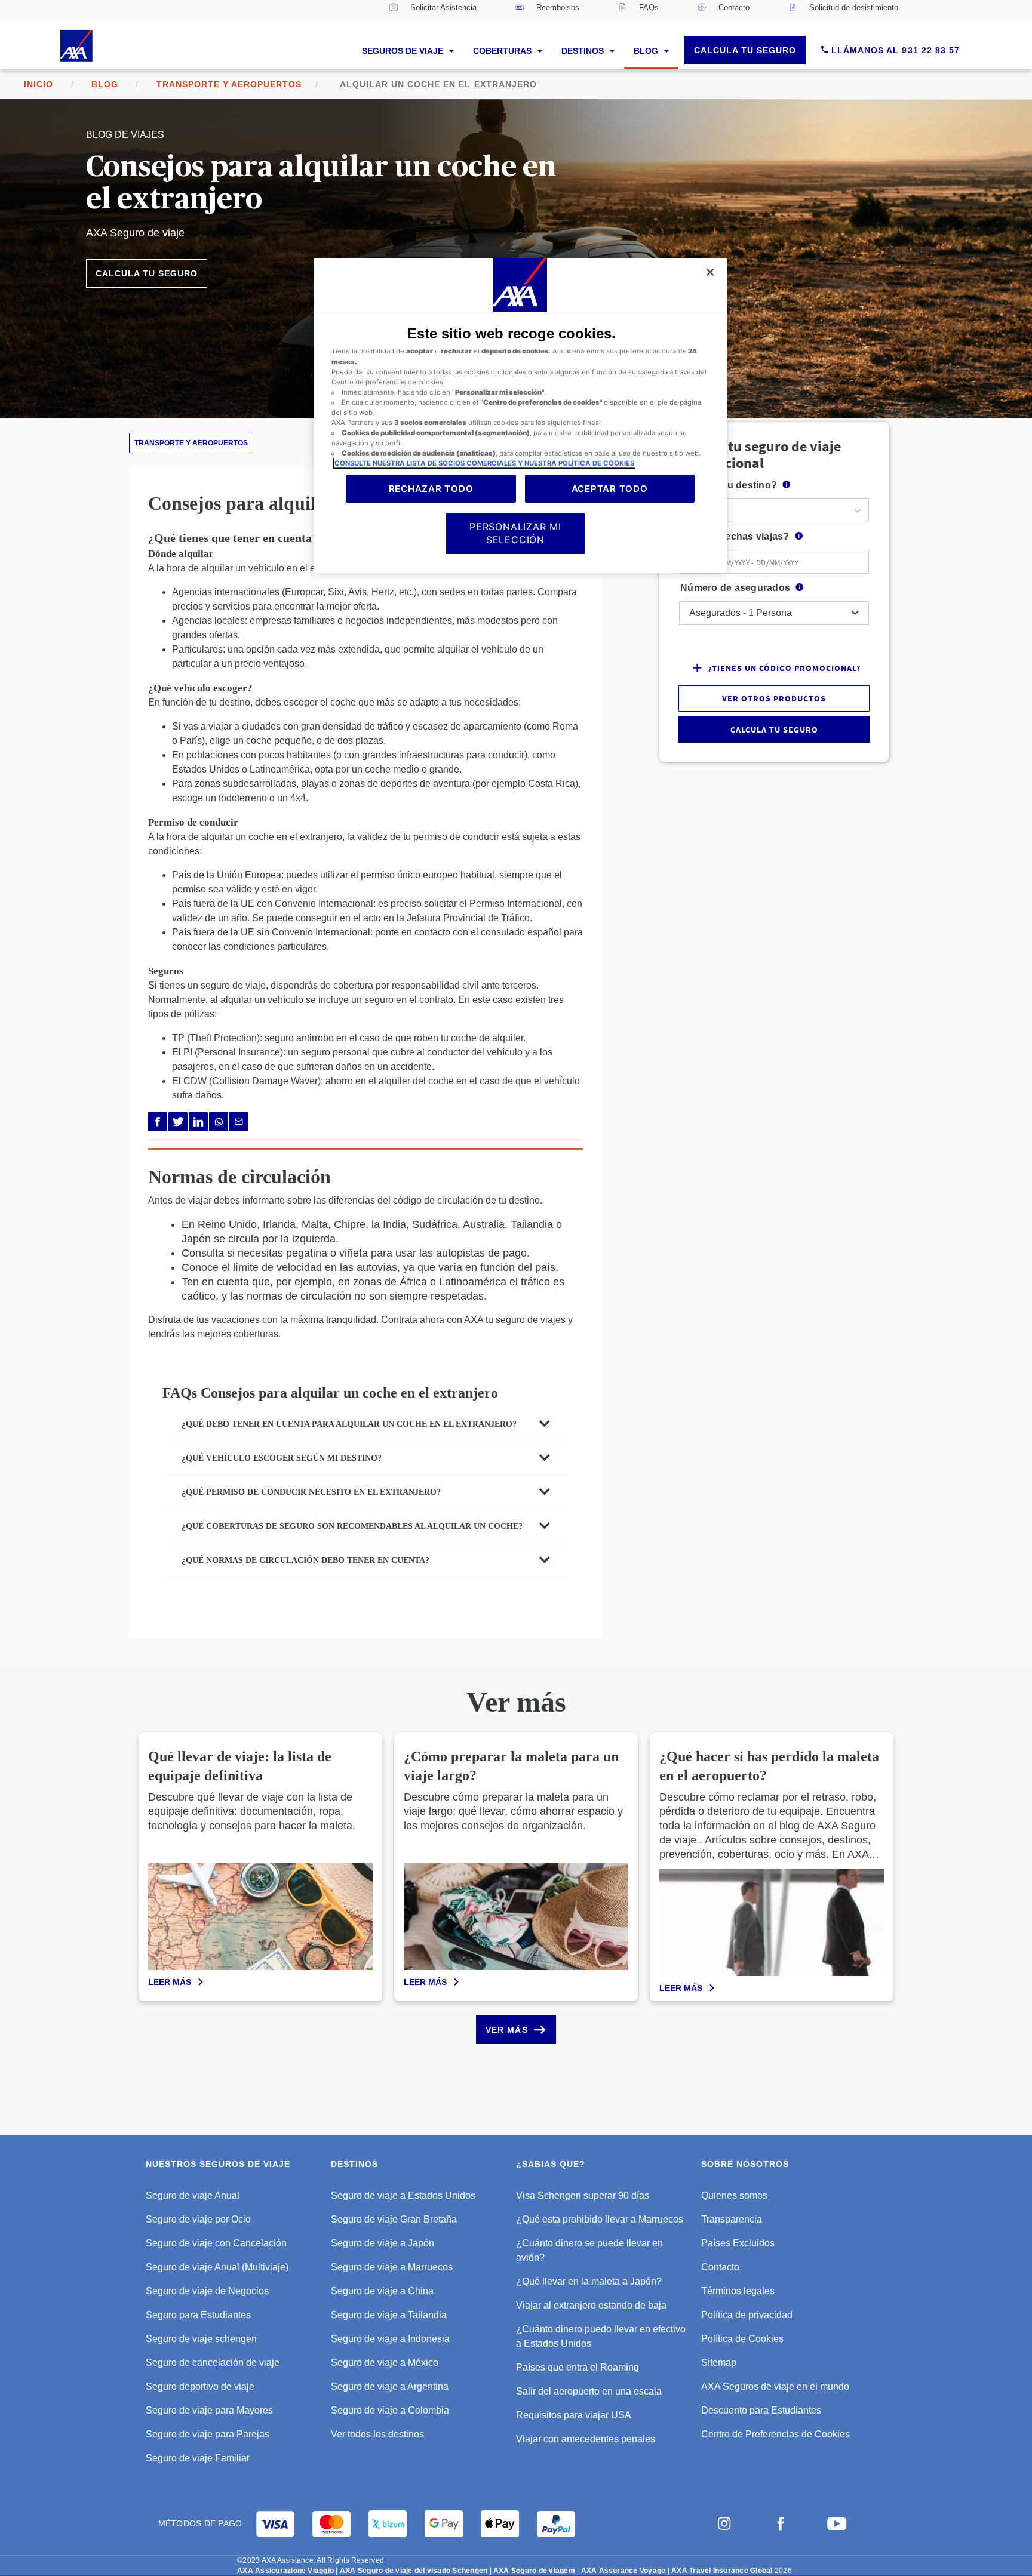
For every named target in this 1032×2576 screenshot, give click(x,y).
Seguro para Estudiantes (198, 2315)
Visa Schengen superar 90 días (583, 2195)
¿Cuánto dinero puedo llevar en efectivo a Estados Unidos (601, 2336)
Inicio (39, 84)
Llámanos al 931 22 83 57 (894, 50)
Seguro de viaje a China (382, 2291)
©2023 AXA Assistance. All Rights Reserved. (311, 2560)
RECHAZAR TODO (431, 489)
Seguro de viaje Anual (193, 2195)
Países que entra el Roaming (578, 2367)
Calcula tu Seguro (147, 273)
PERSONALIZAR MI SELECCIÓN (515, 533)
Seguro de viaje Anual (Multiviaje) (217, 2267)
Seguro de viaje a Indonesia (390, 2339)
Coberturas (503, 51)
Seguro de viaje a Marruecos (392, 2267)
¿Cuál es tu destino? (729, 485)
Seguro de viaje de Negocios (207, 2291)
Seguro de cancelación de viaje (213, 2363)
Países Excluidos (738, 2243)
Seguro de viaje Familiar (198, 2458)
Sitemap (719, 2363)
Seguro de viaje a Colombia (390, 2410)
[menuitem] (433, 11)
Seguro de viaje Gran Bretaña (394, 2219)
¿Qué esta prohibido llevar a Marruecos (600, 2219)
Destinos (584, 51)
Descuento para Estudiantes (761, 2410)
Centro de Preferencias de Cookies (775, 2434)
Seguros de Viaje (404, 51)
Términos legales (738, 2291)
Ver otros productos (774, 698)
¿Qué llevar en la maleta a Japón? (589, 2281)
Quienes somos (734, 2195)
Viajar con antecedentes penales (586, 2439)
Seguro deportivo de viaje (200, 2386)
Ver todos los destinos (377, 2434)
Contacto (720, 2267)
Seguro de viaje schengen (201, 2339)
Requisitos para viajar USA (574, 2415)
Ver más (506, 2030)
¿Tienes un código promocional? (784, 668)
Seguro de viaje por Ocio (198, 2219)
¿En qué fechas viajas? (735, 536)
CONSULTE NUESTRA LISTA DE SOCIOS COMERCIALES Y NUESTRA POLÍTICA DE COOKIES (484, 463)
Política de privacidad (747, 2315)
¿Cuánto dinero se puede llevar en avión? (589, 2250)
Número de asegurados (735, 588)
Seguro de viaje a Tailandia (389, 2315)
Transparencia (732, 2219)
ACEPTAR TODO (610, 489)
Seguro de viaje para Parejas (208, 2434)
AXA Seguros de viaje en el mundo (775, 2386)
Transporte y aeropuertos (229, 84)
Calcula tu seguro (745, 50)
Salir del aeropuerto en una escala (589, 2391)
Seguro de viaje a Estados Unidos (403, 2195)
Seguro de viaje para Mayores (209, 2410)
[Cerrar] (710, 272)
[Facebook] (158, 1122)
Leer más (170, 1982)
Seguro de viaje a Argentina (390, 2386)
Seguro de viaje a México (385, 2363)
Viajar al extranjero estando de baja (591, 2305)
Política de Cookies (742, 2339)
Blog (647, 51)
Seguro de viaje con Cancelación (216, 2243)
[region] (520, 416)
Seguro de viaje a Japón (383, 2243)
